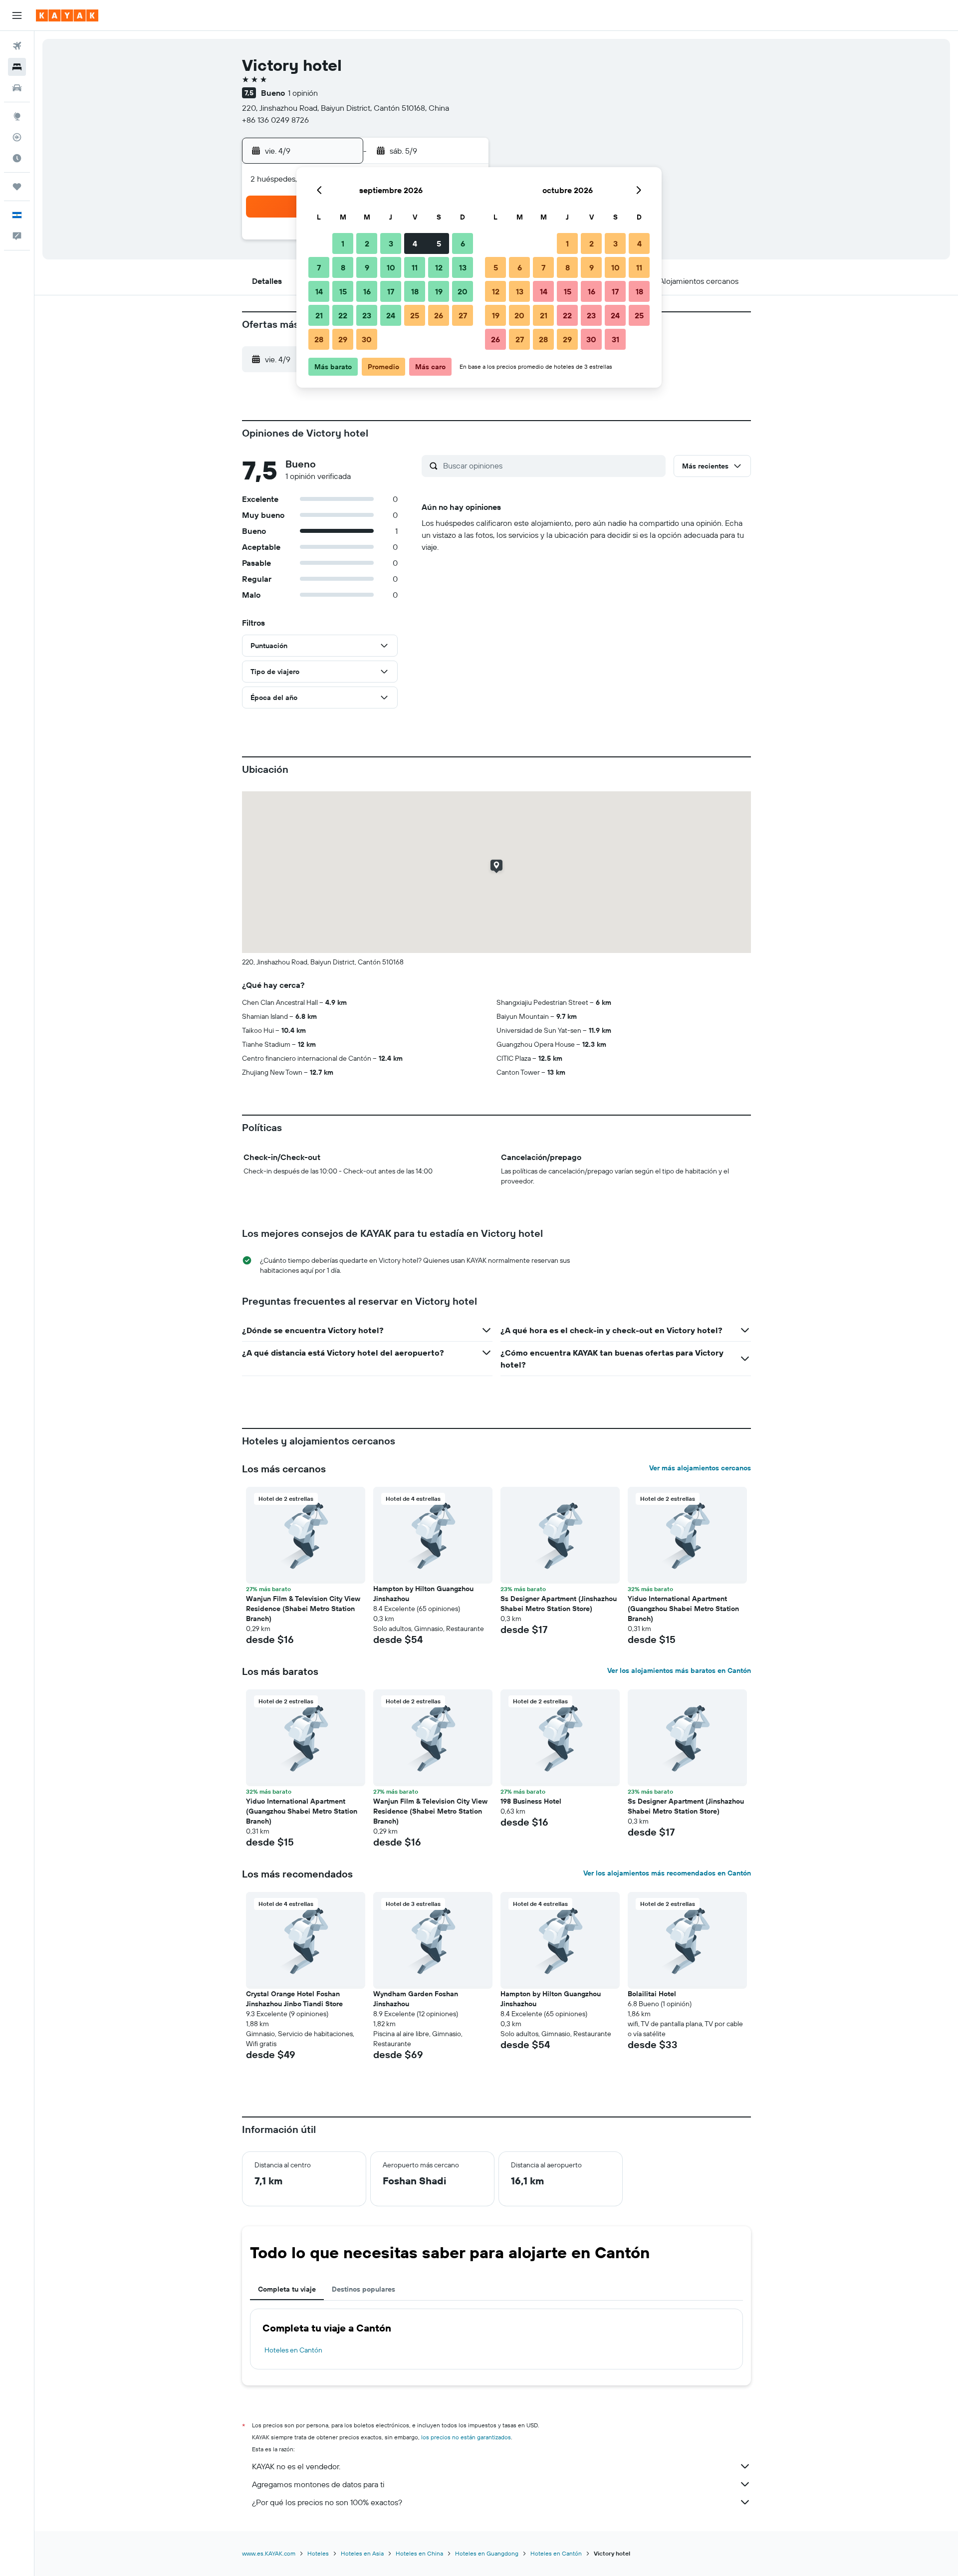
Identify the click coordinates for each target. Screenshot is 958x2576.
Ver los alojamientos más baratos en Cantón (679, 1670)
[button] (17, 15)
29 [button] (343, 339)
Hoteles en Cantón (293, 2350)
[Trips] (17, 187)
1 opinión (303, 93)
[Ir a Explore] (17, 116)
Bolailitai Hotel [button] (652, 1994)
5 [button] (439, 243)
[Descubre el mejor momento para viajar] (17, 158)
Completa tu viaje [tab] (287, 2289)
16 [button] (367, 291)
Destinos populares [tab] (363, 2289)
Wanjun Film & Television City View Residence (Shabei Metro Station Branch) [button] (303, 1609)
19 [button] (439, 291)
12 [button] (439, 267)
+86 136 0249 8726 (275, 120)
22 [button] (343, 315)
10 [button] (391, 267)
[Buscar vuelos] (17, 46)
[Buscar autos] (17, 88)
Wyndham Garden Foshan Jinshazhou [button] (416, 1999)
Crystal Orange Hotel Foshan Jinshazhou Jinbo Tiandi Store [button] (294, 1999)
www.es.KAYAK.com (269, 2553)
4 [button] (415, 243)
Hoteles (318, 2553)
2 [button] (367, 243)
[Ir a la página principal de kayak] (67, 15)
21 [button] (319, 315)
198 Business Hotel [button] (531, 1801)
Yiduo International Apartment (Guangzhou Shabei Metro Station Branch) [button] (683, 1609)
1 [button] (343, 243)
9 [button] (367, 267)
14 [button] (319, 291)
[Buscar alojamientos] (17, 67)
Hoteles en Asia (362, 2553)
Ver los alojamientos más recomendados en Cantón (667, 1873)
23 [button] (367, 315)
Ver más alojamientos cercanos (700, 1468)
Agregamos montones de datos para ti (318, 2484)
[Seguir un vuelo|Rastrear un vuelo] (17, 137)
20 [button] (463, 291)
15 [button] (343, 291)
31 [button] (615, 339)
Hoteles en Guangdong (487, 2553)
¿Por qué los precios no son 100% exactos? (327, 2502)
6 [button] (463, 243)
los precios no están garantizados (466, 2437)
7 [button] (319, 267)
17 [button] (391, 291)
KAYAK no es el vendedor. (296, 2466)
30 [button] (367, 339)
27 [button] (463, 315)
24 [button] (391, 315)
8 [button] (343, 267)
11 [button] (415, 267)
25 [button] (415, 315)
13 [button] (463, 267)
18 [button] (415, 291)
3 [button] (391, 243)
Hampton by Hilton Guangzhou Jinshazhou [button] (423, 1594)
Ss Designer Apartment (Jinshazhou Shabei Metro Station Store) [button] (559, 1604)
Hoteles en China (419, 2553)
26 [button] (439, 315)
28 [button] (319, 339)
